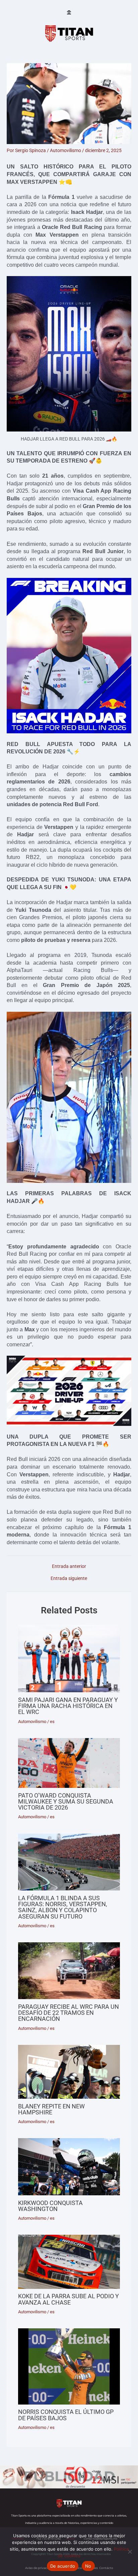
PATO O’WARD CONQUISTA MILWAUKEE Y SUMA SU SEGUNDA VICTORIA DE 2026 (66, 1801)
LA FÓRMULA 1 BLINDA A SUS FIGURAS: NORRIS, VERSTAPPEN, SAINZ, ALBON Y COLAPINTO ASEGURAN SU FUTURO (63, 1907)
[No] (130, 2552)
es (52, 1722)
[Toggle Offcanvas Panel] (69, 13)
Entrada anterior (69, 1567)
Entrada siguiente (69, 1579)
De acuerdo (63, 2566)
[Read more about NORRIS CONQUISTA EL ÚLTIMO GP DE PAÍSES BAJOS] (69, 2366)
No (88, 2566)
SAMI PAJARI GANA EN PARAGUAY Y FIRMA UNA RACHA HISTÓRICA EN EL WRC (68, 1706)
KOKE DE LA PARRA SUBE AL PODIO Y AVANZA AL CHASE (68, 2299)
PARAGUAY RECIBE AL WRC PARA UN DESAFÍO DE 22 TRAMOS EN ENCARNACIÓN (68, 2013)
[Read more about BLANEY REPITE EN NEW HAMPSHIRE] (69, 2072)
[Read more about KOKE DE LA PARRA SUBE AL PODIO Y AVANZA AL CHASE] (69, 2262)
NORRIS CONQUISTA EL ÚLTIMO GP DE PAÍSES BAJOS (66, 2415)
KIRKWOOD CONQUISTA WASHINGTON (50, 2206)
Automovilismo (65, 150)
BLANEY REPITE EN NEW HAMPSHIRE (51, 2109)
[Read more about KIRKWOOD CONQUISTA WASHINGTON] (69, 2167)
